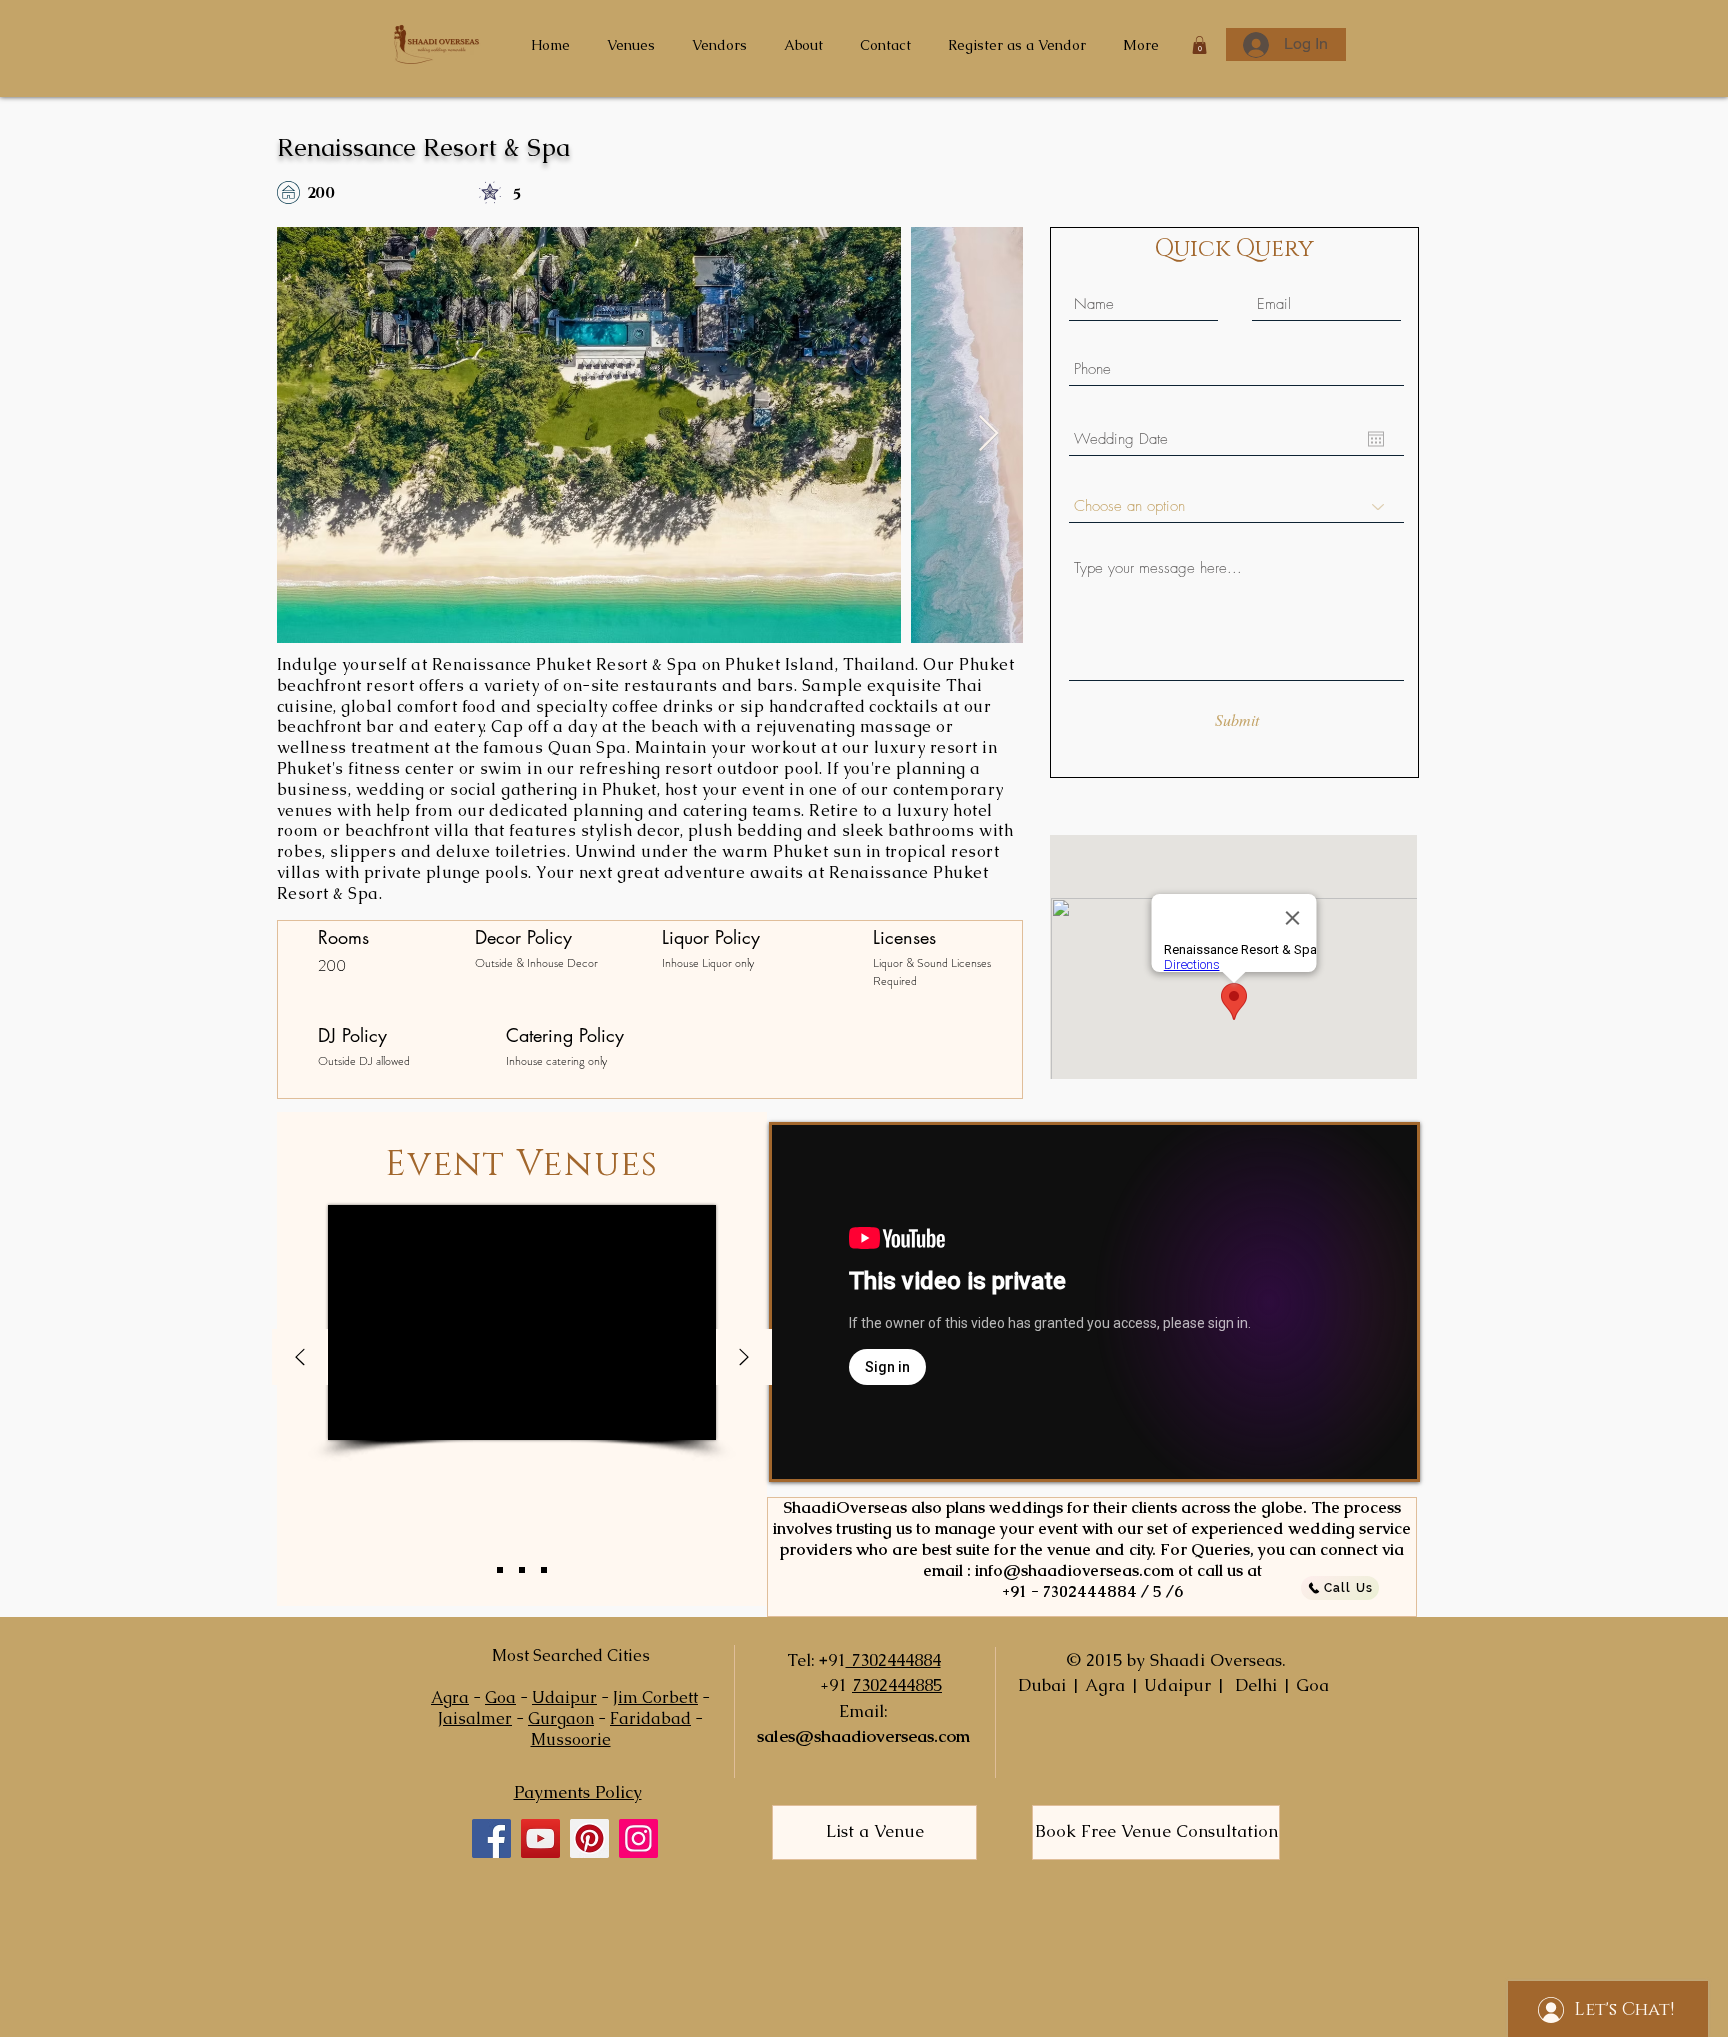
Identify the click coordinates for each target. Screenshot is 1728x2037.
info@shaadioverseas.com (1074, 1570)
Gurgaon (561, 1718)
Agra (450, 1697)
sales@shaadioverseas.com (863, 1736)
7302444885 (897, 1685)
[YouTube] (540, 1838)
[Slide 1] (500, 1570)
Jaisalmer (475, 1718)
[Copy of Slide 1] (522, 1570)
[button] (1199, 45)
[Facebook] (491, 1838)
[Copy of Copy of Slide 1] (544, 1570)
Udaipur (564, 1697)
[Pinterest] (589, 1838)
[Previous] (300, 1358)
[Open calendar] (1376, 439)
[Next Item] (988, 434)
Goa (500, 1697)
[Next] (744, 1358)
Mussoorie (571, 1739)
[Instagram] (638, 1838)
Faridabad (650, 1718)
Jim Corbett (655, 1697)
